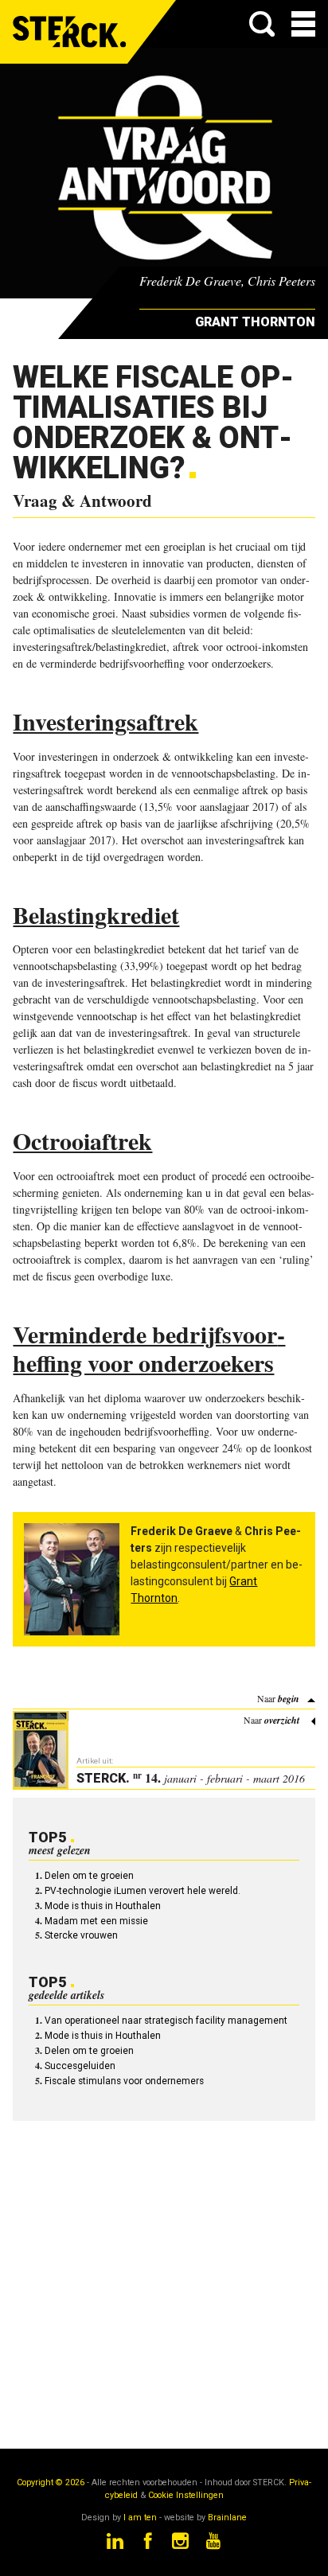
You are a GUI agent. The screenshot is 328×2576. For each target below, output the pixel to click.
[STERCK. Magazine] (70, 32)
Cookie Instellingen (186, 2495)
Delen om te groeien (89, 1876)
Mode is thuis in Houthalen (103, 1906)
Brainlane (227, 2518)
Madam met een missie (96, 1921)
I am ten (140, 2518)
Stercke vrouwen (81, 1935)
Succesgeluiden (80, 2066)
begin (289, 1699)
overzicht (282, 1720)
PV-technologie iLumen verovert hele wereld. (143, 1891)
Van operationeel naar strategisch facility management (166, 2021)
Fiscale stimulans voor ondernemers (124, 2081)
